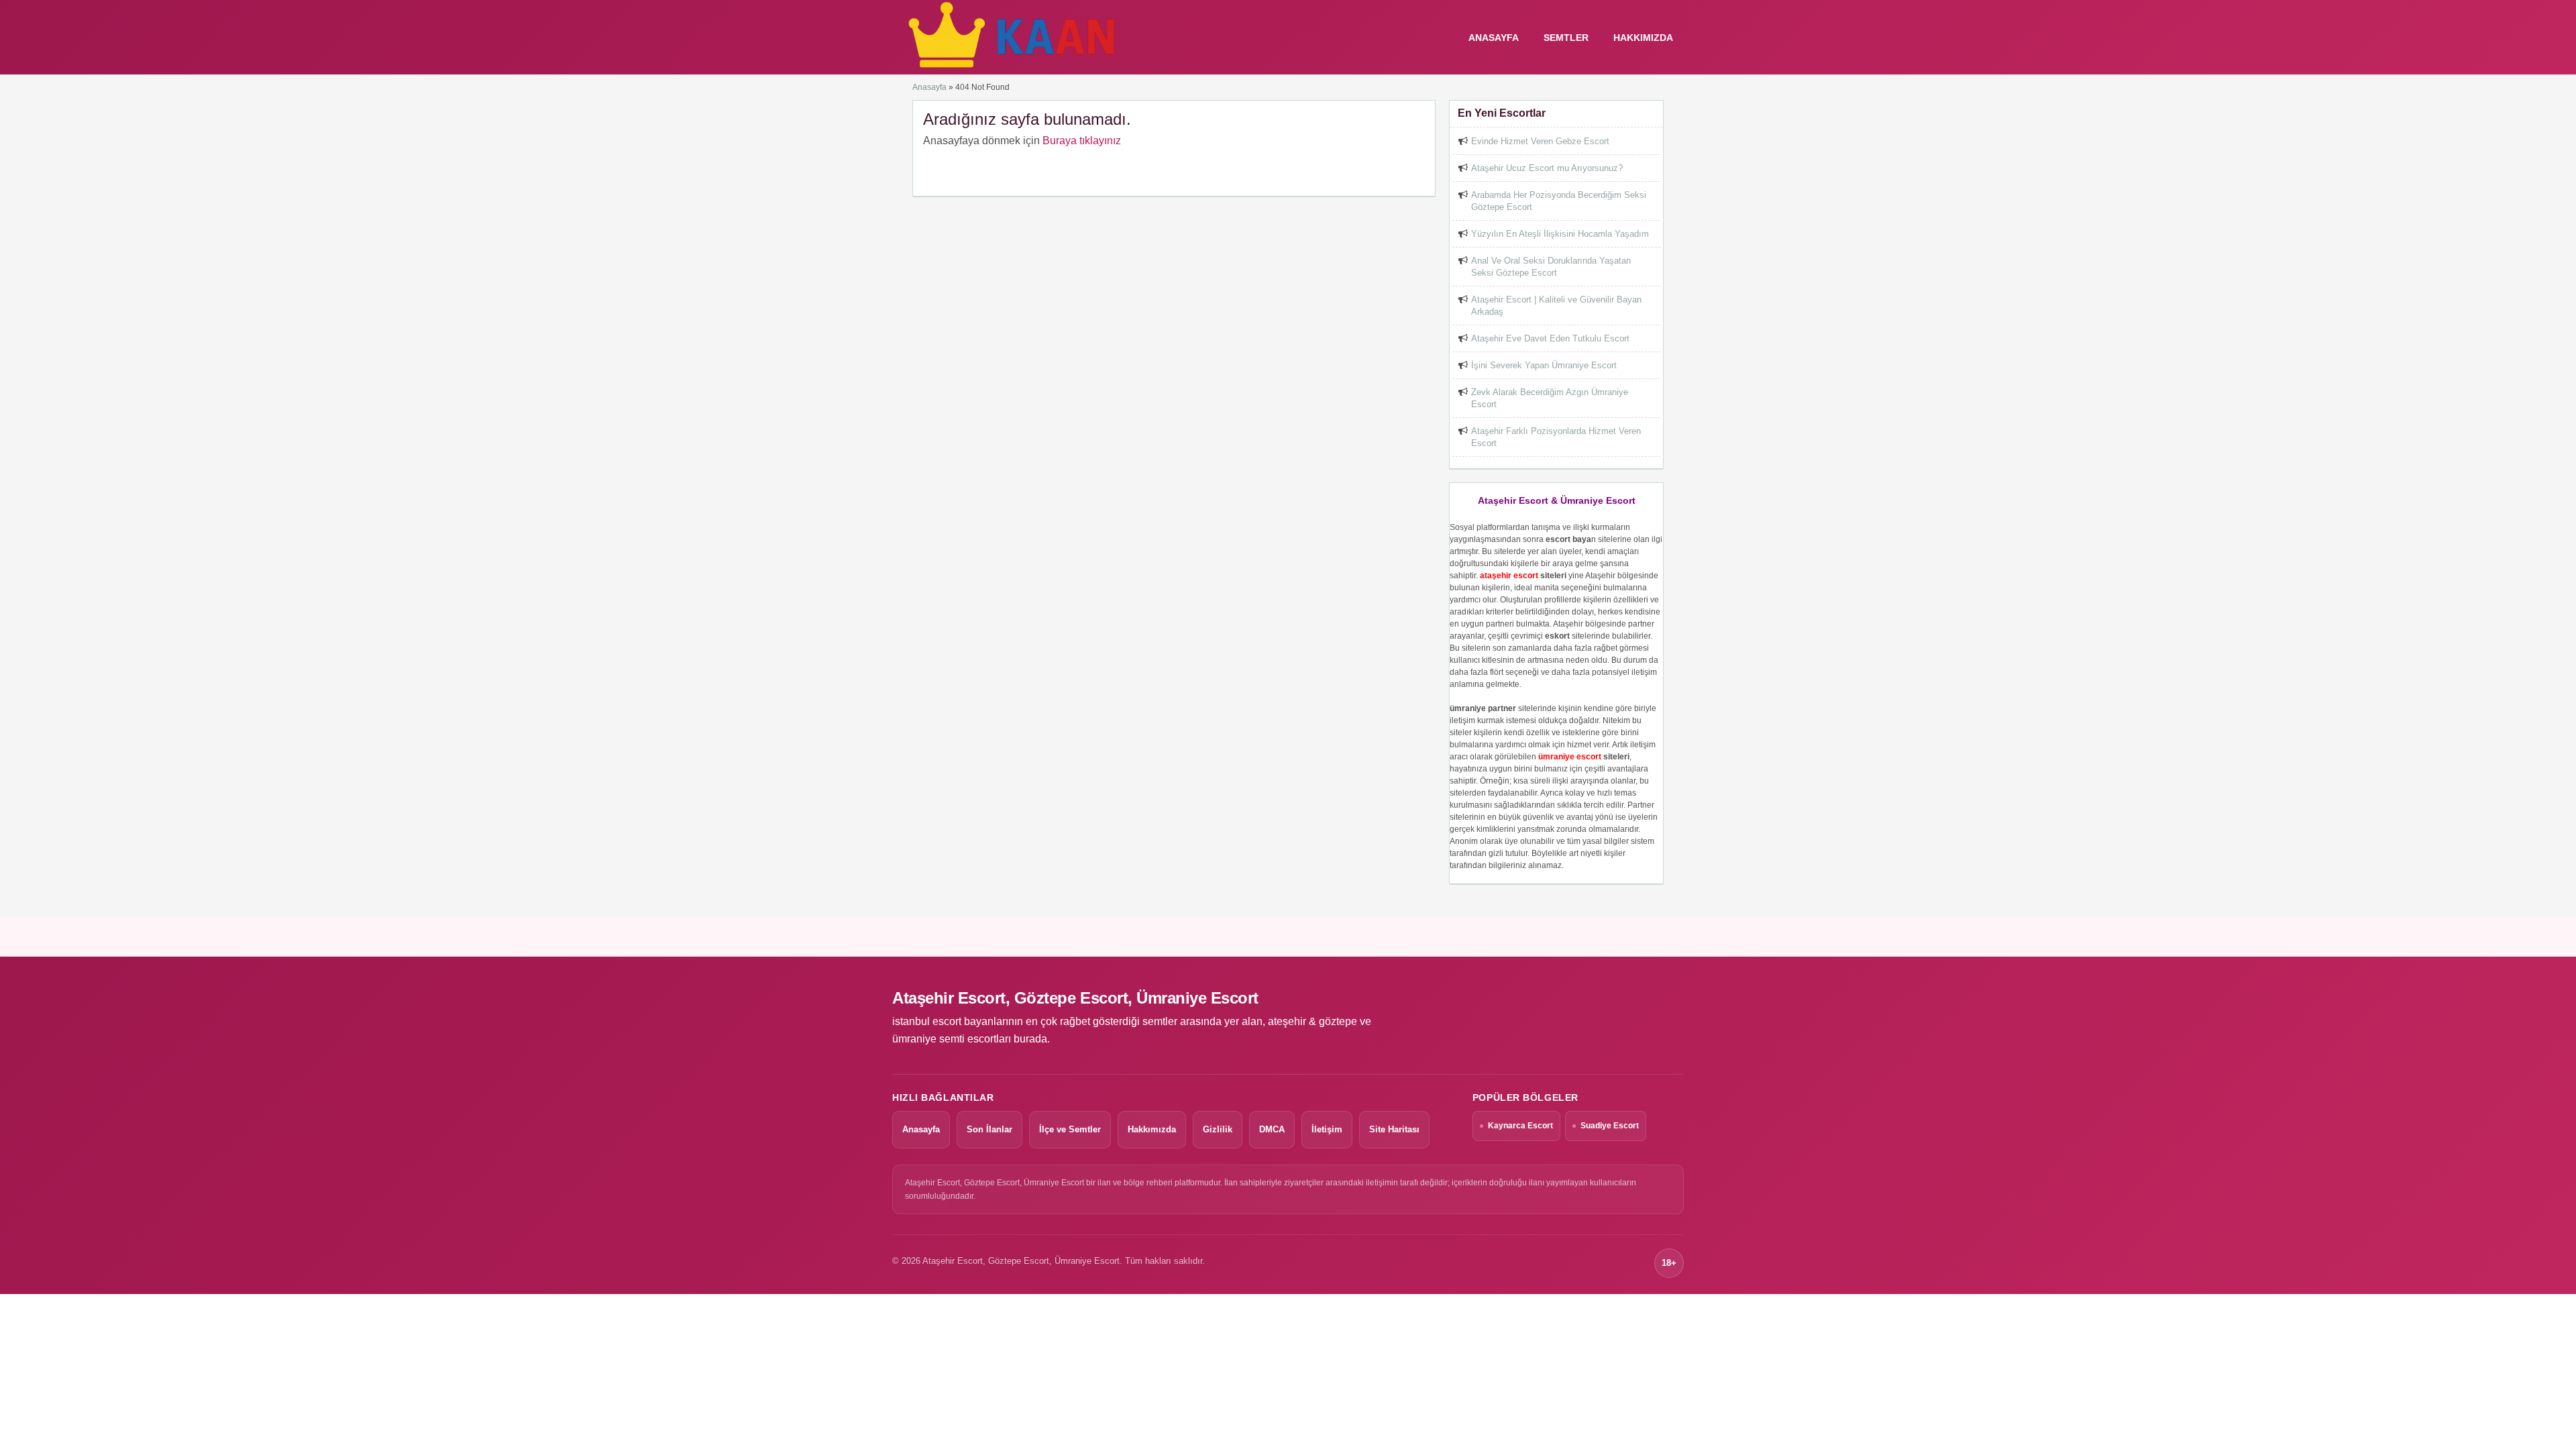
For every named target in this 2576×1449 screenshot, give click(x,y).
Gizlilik (1218, 1129)
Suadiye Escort (1610, 1126)
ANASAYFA (1494, 38)
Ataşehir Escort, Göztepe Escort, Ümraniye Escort (1075, 998)
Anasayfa (929, 87)
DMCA (1272, 1129)
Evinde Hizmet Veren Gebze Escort (1540, 141)
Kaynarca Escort (1520, 1126)
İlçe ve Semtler (1070, 1129)
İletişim (1327, 1129)
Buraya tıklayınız (1082, 141)
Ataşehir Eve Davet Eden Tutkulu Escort (1550, 338)
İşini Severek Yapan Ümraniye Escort (1544, 365)
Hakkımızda (1643, 38)
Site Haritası (1394, 1129)
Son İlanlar (989, 1129)
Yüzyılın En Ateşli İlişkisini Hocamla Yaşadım (1560, 234)
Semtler (1566, 38)
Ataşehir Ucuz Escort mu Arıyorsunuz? (1547, 168)
